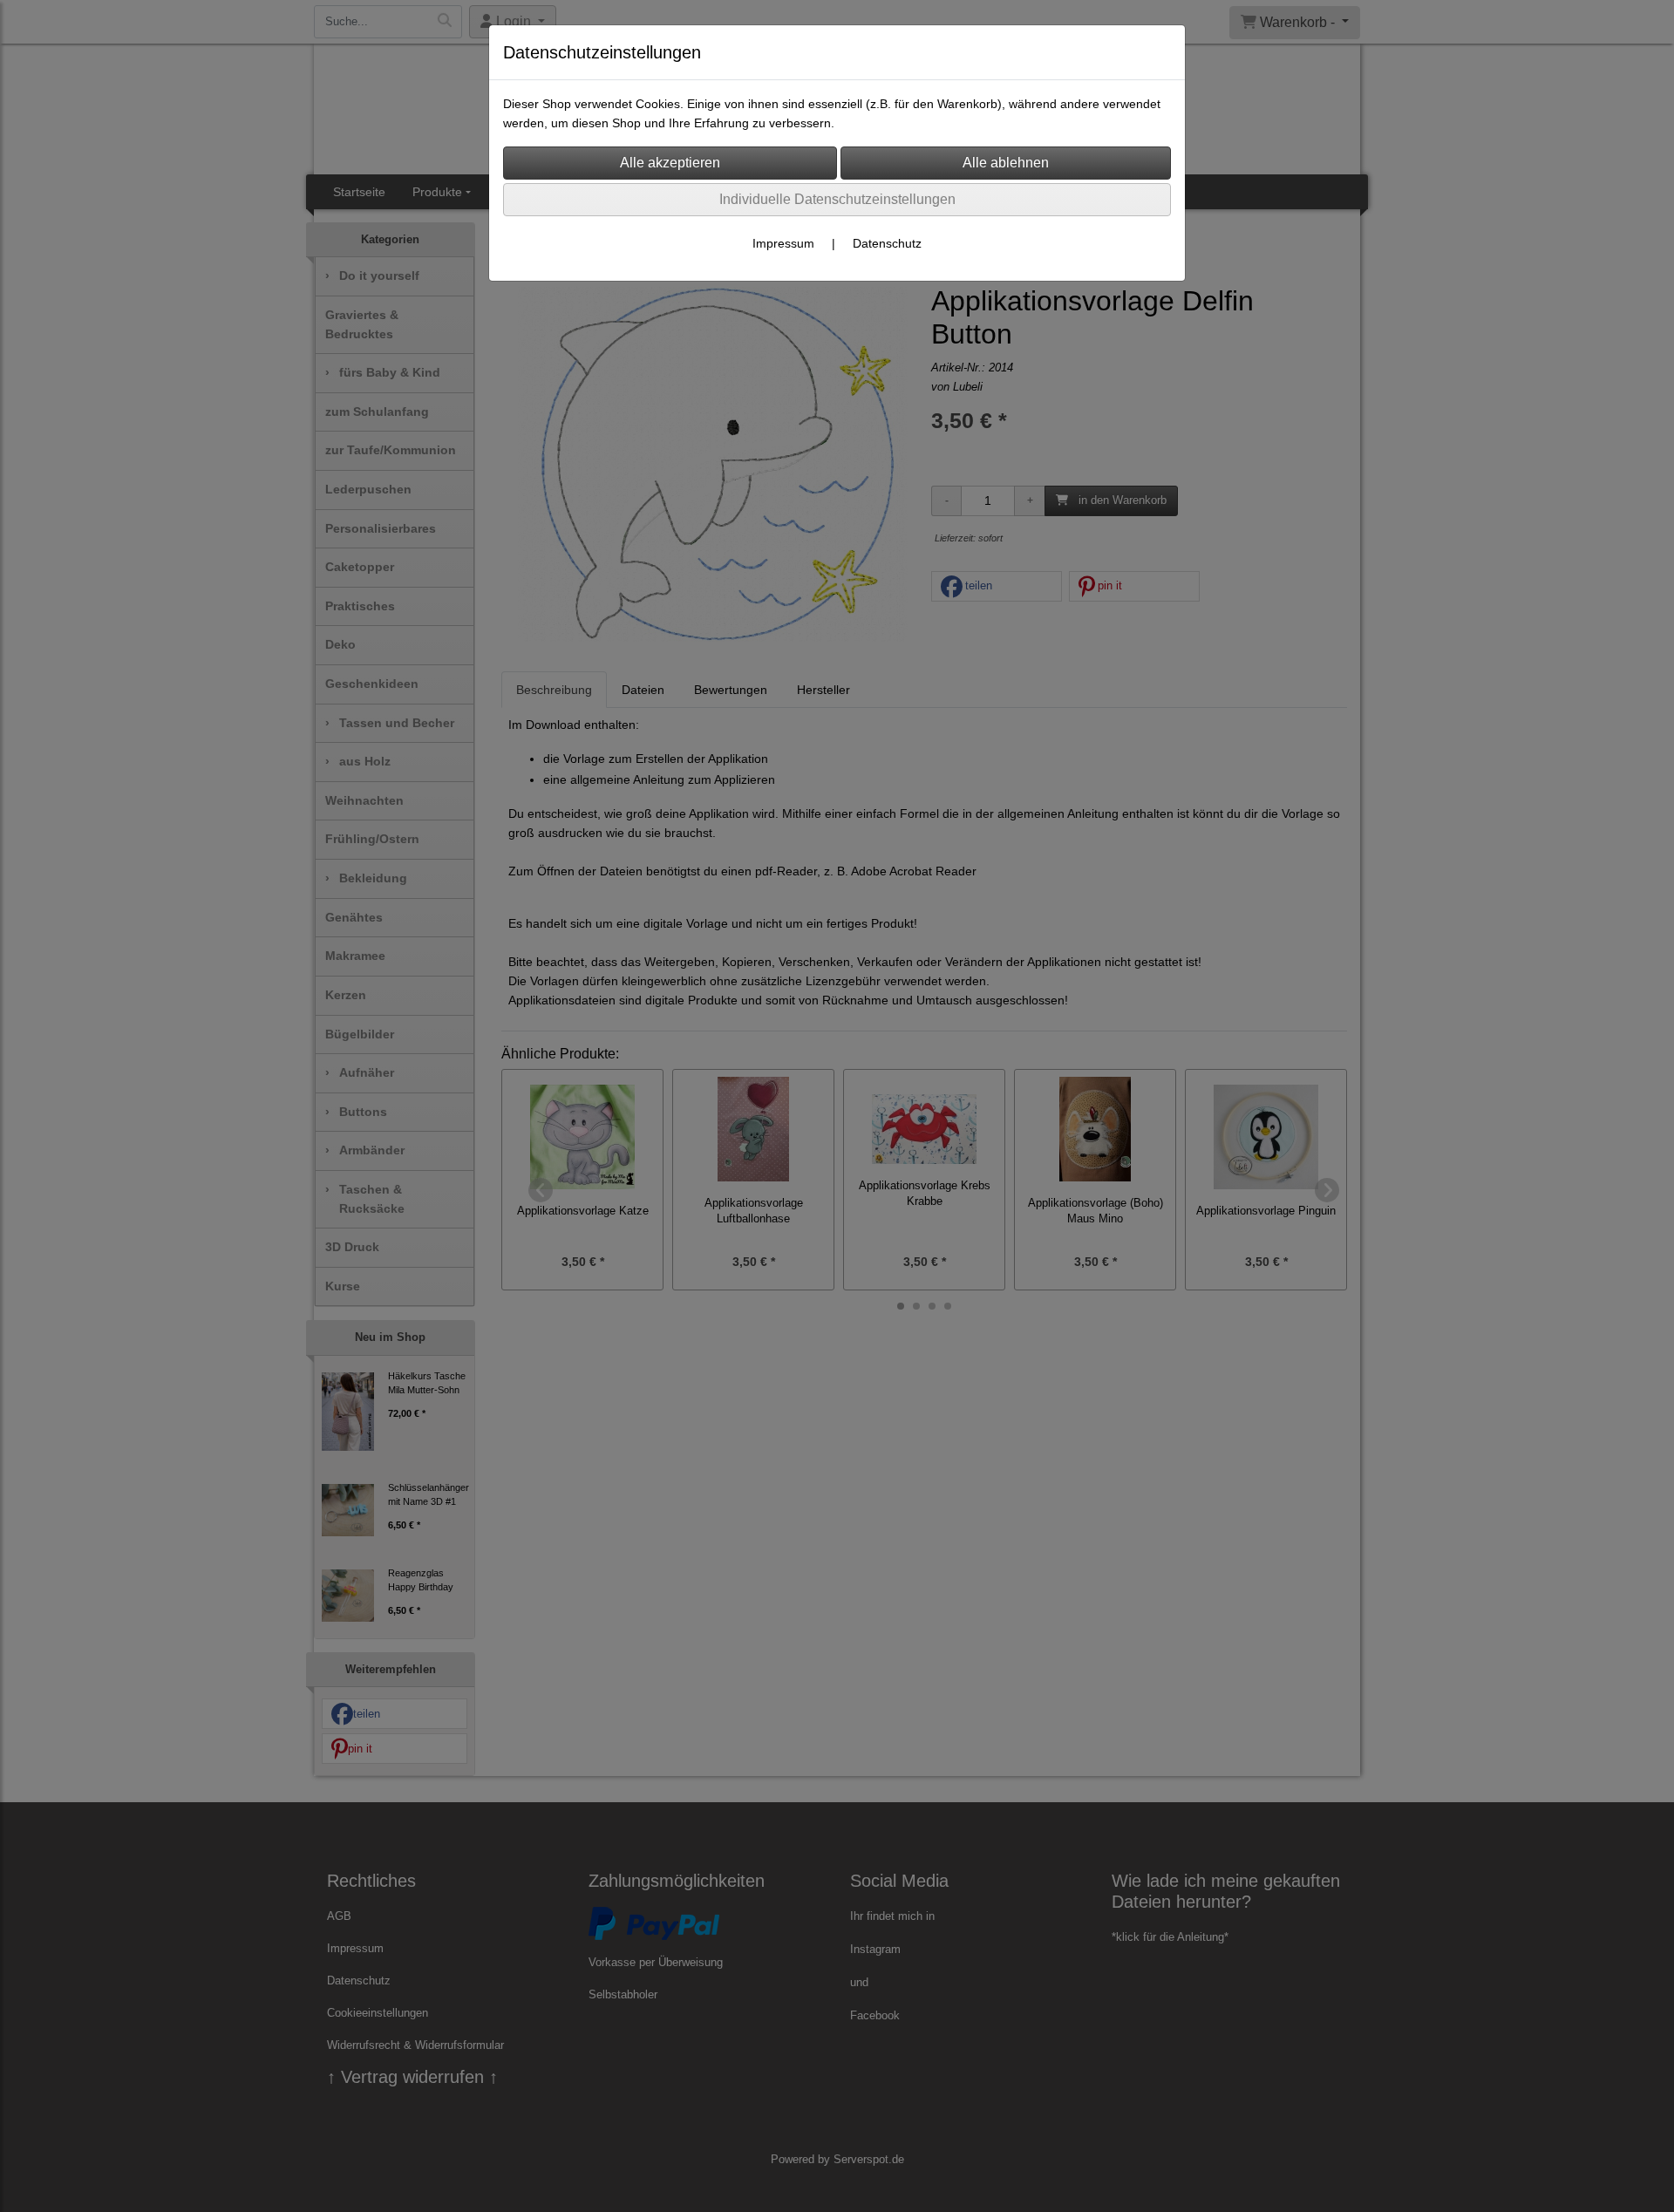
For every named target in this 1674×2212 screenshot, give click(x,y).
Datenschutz (887, 243)
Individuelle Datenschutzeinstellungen (837, 199)
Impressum (783, 243)
